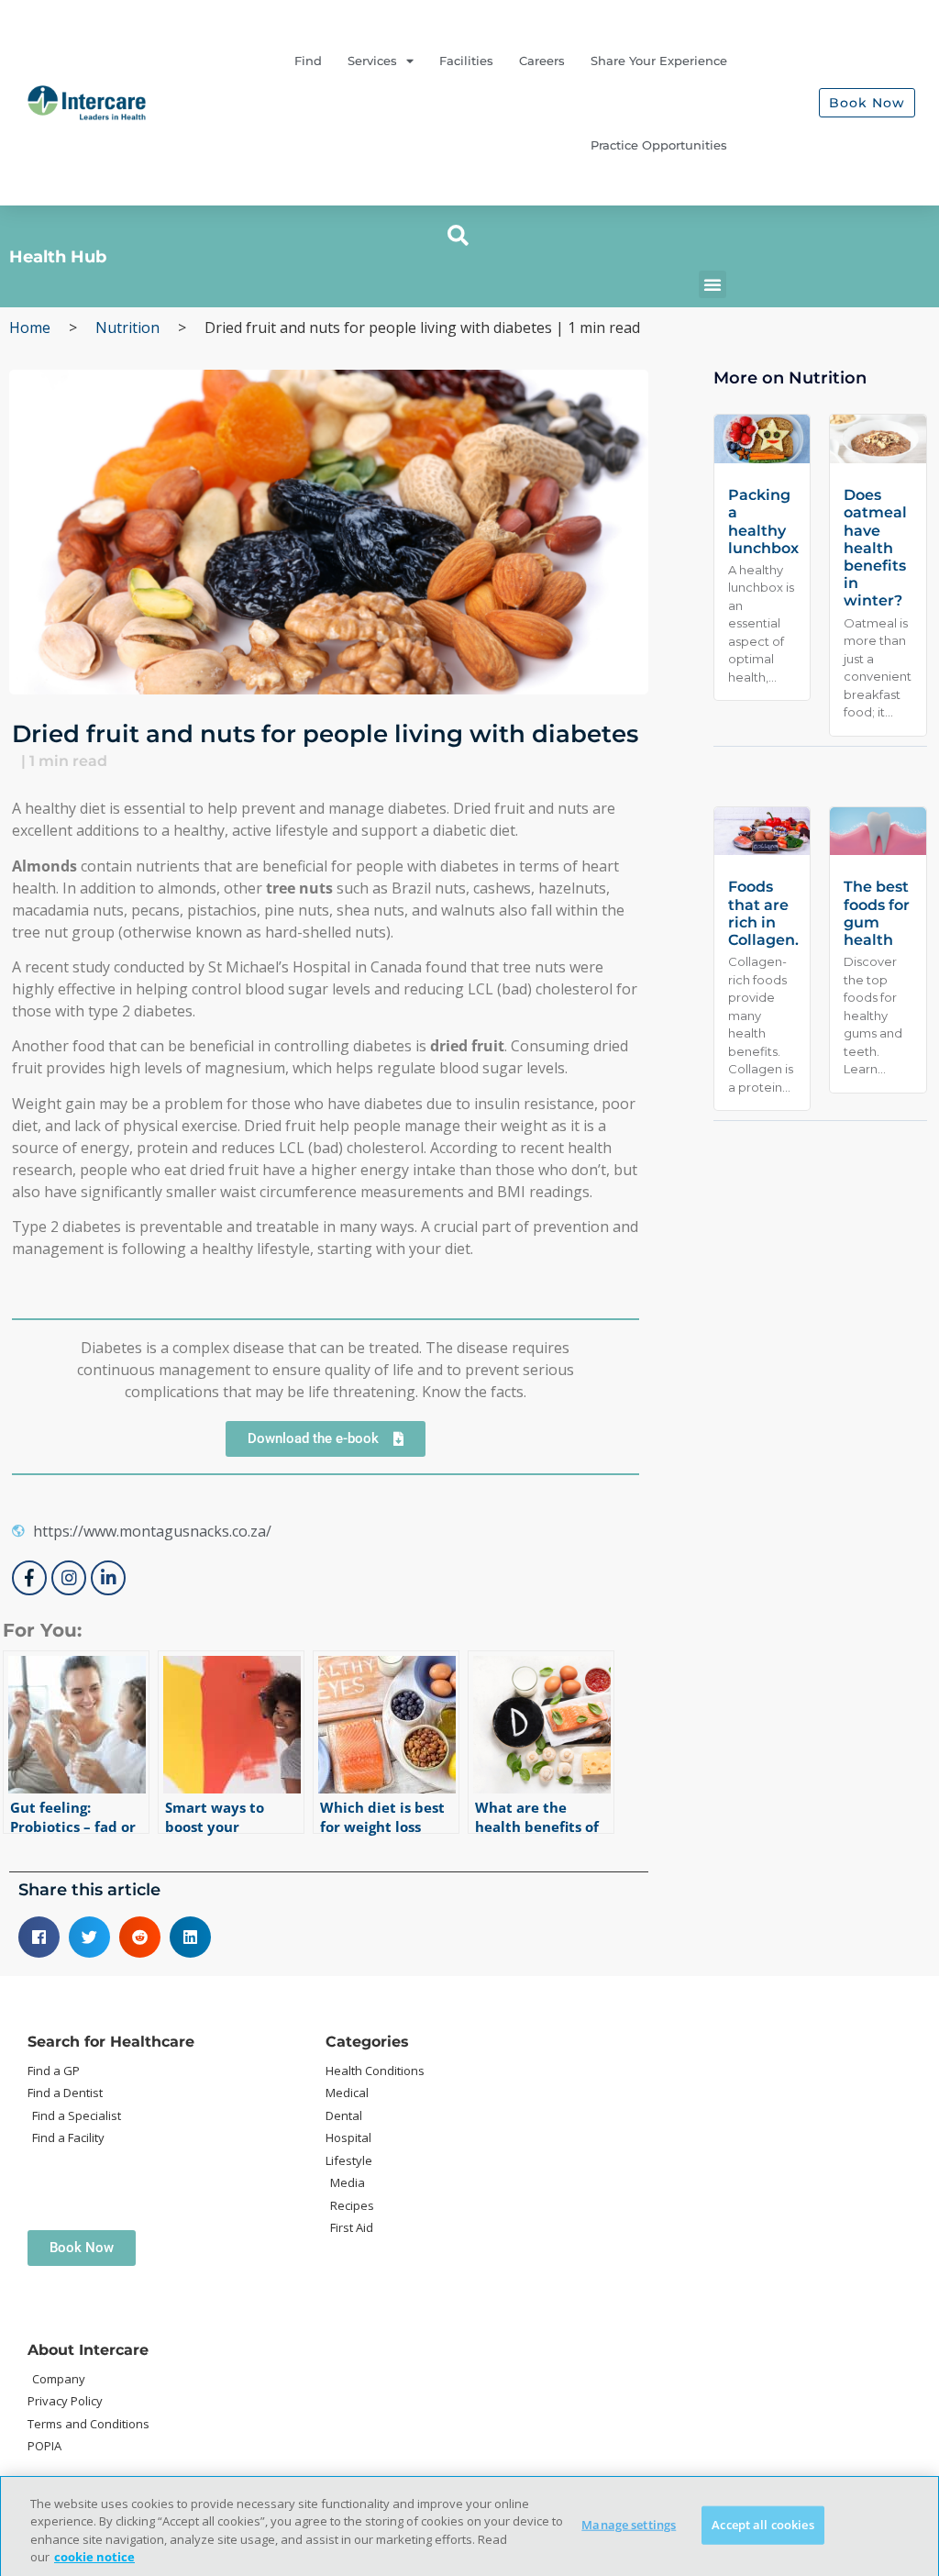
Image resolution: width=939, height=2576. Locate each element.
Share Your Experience (659, 61)
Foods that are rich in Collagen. (763, 913)
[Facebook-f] (29, 1578)
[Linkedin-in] (108, 1578)
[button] (458, 236)
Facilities (466, 61)
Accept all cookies (762, 2525)
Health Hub (58, 257)
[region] (469, 2526)
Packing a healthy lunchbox (763, 522)
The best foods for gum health (877, 913)
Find (308, 61)
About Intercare (88, 2350)
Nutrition (127, 328)
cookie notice (94, 2557)
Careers (542, 61)
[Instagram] (69, 1578)
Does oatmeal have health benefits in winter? (875, 548)
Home (30, 328)
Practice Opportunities (659, 145)
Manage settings (629, 2525)
